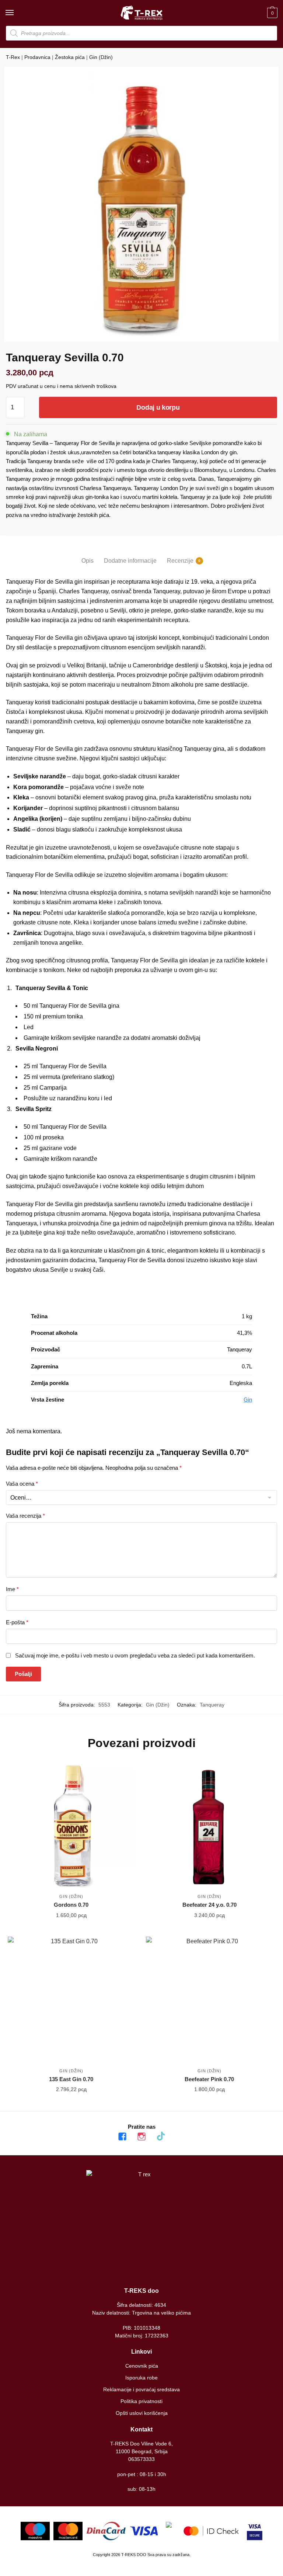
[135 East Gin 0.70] (71, 2000)
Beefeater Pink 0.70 (209, 2079)
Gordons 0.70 (71, 1905)
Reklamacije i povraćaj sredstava (141, 2389)
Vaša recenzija (25, 1516)
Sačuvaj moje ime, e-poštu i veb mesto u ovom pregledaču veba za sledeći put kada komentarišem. (135, 1655)
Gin (248, 1400)
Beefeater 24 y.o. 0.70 (209, 1905)
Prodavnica (37, 57)
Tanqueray (212, 1705)
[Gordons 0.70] (71, 1826)
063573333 (141, 2459)
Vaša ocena (22, 1484)
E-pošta (17, 1622)
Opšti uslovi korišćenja (142, 2413)
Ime (12, 1589)
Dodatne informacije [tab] (130, 561)
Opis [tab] (88, 561)
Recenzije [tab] (180, 561)
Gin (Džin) (101, 57)
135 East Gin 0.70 (71, 2079)
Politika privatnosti (141, 2401)
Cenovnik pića (142, 2366)
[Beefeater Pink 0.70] (209, 2000)
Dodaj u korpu (158, 407)
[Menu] (17, 13)
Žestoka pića (70, 57)
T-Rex (13, 57)
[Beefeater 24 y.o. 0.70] (209, 1826)
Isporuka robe (141, 2378)
